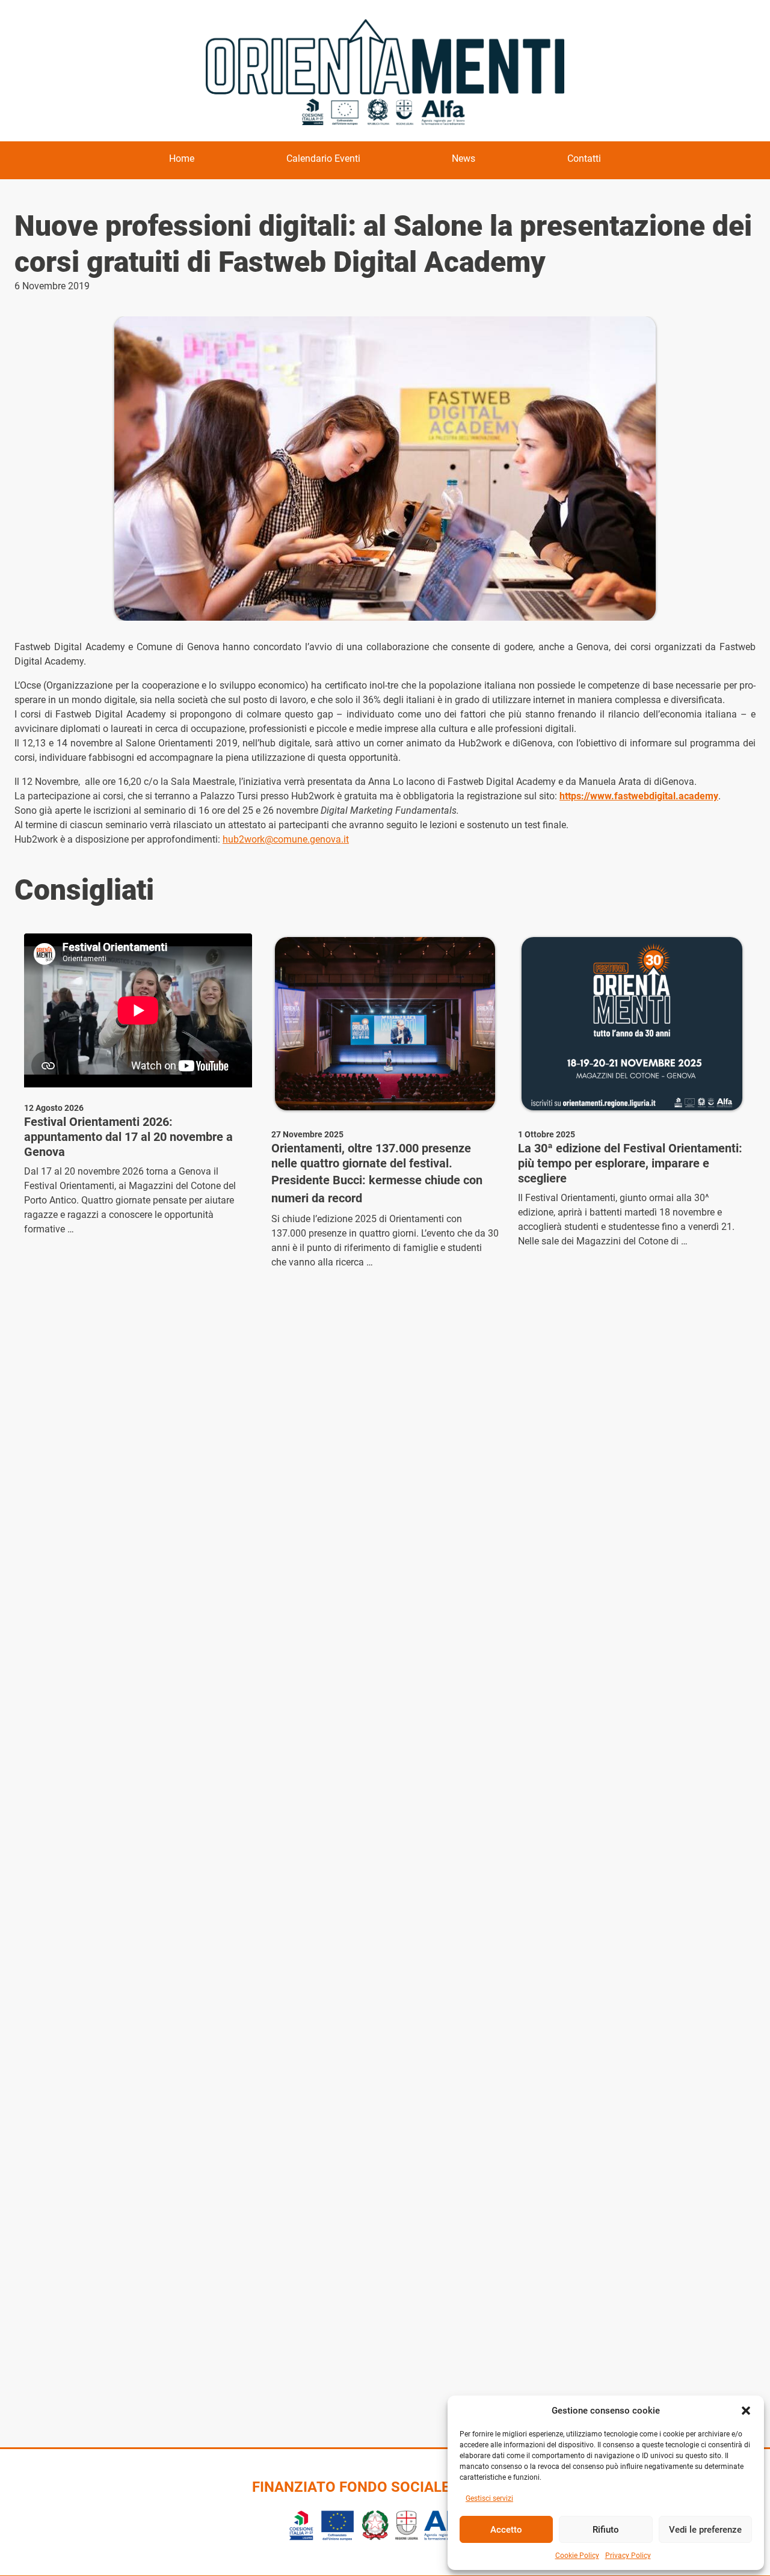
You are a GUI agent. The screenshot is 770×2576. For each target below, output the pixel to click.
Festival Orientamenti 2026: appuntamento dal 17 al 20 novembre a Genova (128, 1137)
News (464, 158)
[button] (746, 2411)
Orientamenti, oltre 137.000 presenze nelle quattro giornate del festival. (371, 1156)
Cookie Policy (577, 2556)
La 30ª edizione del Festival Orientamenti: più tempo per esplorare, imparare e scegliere (630, 1163)
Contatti (584, 158)
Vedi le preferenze (705, 2530)
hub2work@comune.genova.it (286, 839)
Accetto (506, 2530)
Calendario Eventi (323, 158)
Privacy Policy (628, 2556)
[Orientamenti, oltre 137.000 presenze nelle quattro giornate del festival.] (385, 1024)
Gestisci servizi (489, 2498)
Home (182, 158)
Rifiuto (606, 2530)
